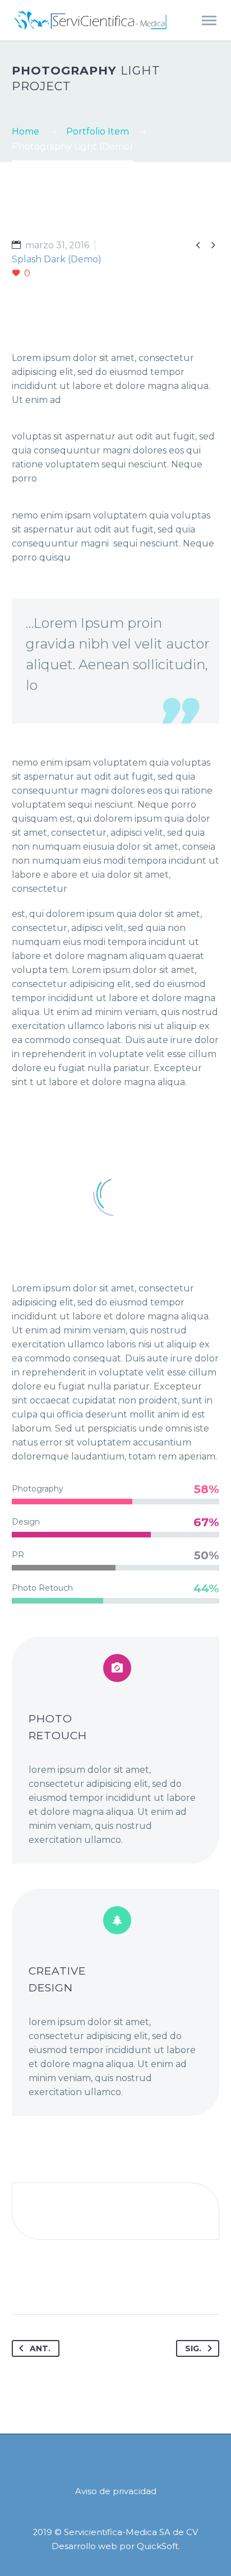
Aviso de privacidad (116, 2492)
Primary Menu (209, 21)
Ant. (40, 2348)
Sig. (193, 2348)
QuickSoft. (158, 2546)
